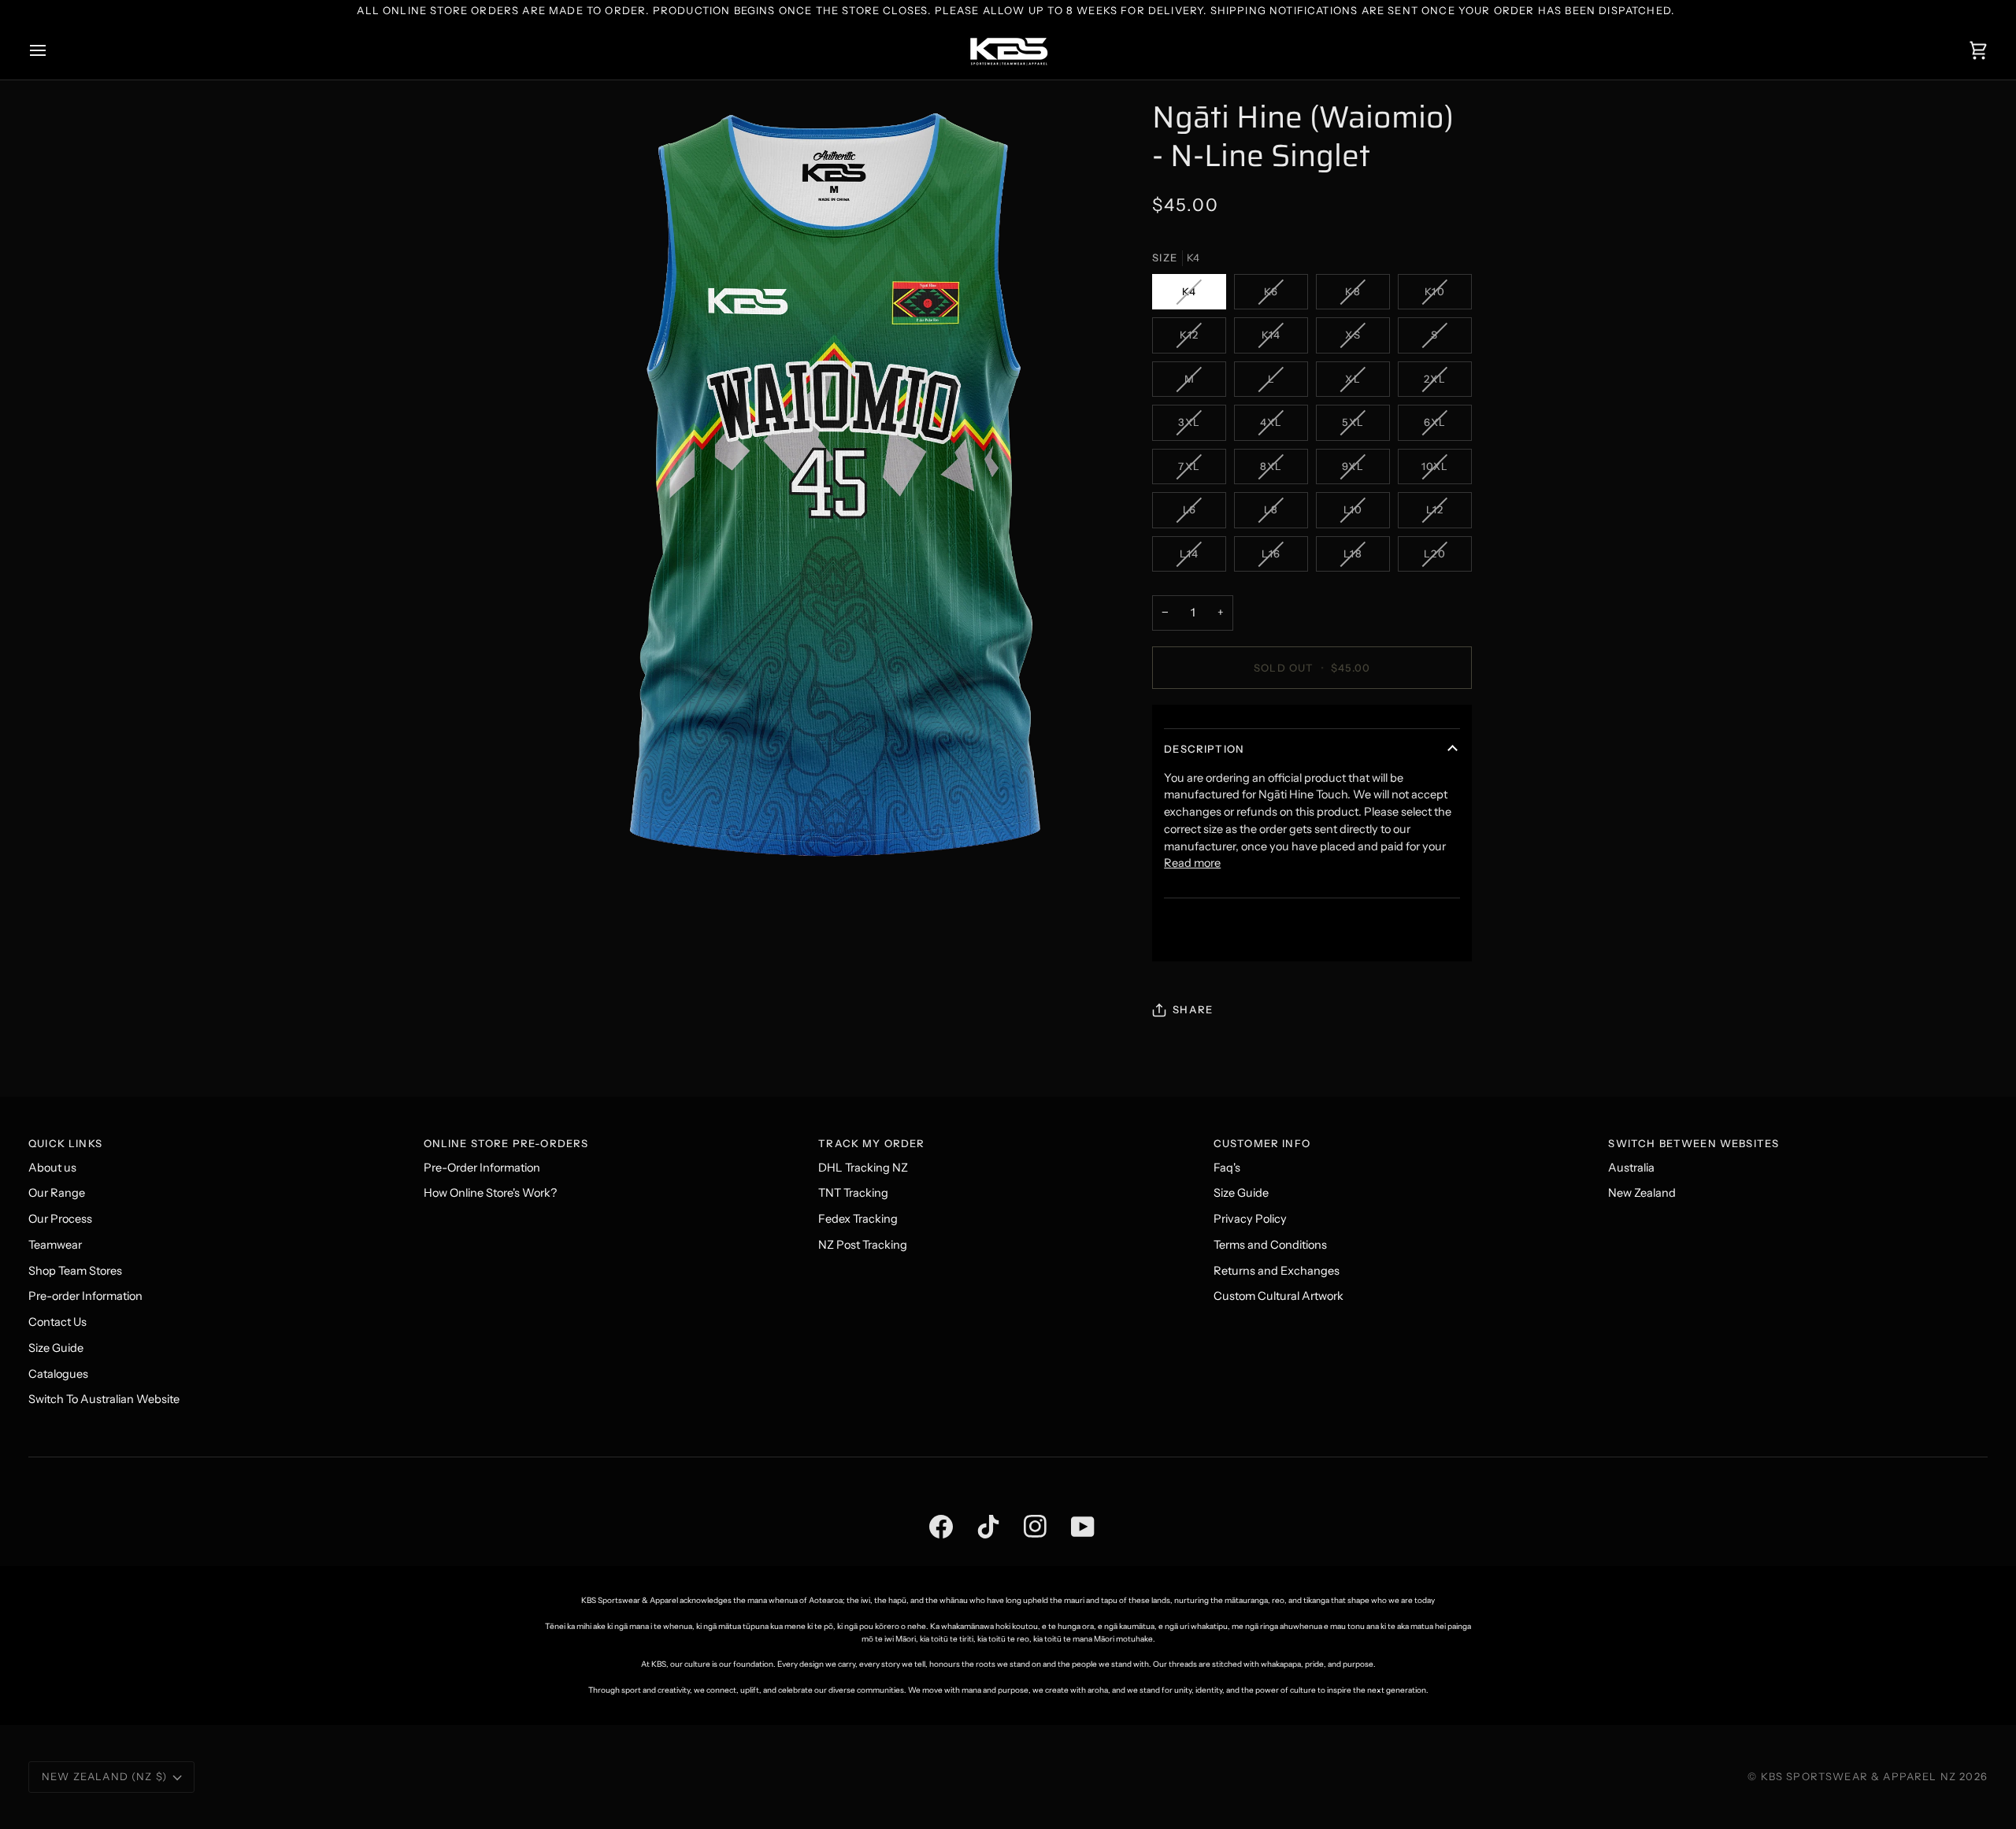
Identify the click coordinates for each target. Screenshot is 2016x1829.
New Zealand (1642, 1193)
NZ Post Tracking (863, 1245)
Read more (1192, 863)
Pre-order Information (85, 1296)
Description (1204, 749)
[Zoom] (834, 485)
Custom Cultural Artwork (1279, 1296)
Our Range (57, 1193)
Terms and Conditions (1270, 1245)
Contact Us (57, 1322)
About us (52, 1168)
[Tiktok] (976, 1508)
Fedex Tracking (858, 1219)
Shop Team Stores (75, 1271)
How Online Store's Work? (490, 1193)
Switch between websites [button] (1694, 1143)
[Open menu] (52, 51)
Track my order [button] (871, 1143)
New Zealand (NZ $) (104, 1776)
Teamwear (55, 1245)
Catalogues (58, 1374)
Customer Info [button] (1262, 1143)
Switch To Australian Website (104, 1399)
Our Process (60, 1219)
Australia (1631, 1168)
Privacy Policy (1250, 1219)
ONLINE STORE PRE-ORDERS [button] (506, 1143)
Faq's (1227, 1168)
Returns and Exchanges (1277, 1271)
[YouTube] (1071, 1508)
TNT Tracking (853, 1193)
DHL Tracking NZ (863, 1168)
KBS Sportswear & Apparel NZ (1860, 1776)
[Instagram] (1024, 1508)
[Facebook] (929, 1508)
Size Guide (56, 1348)
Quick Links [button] (65, 1143)
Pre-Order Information (482, 1168)
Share (1193, 1009)
